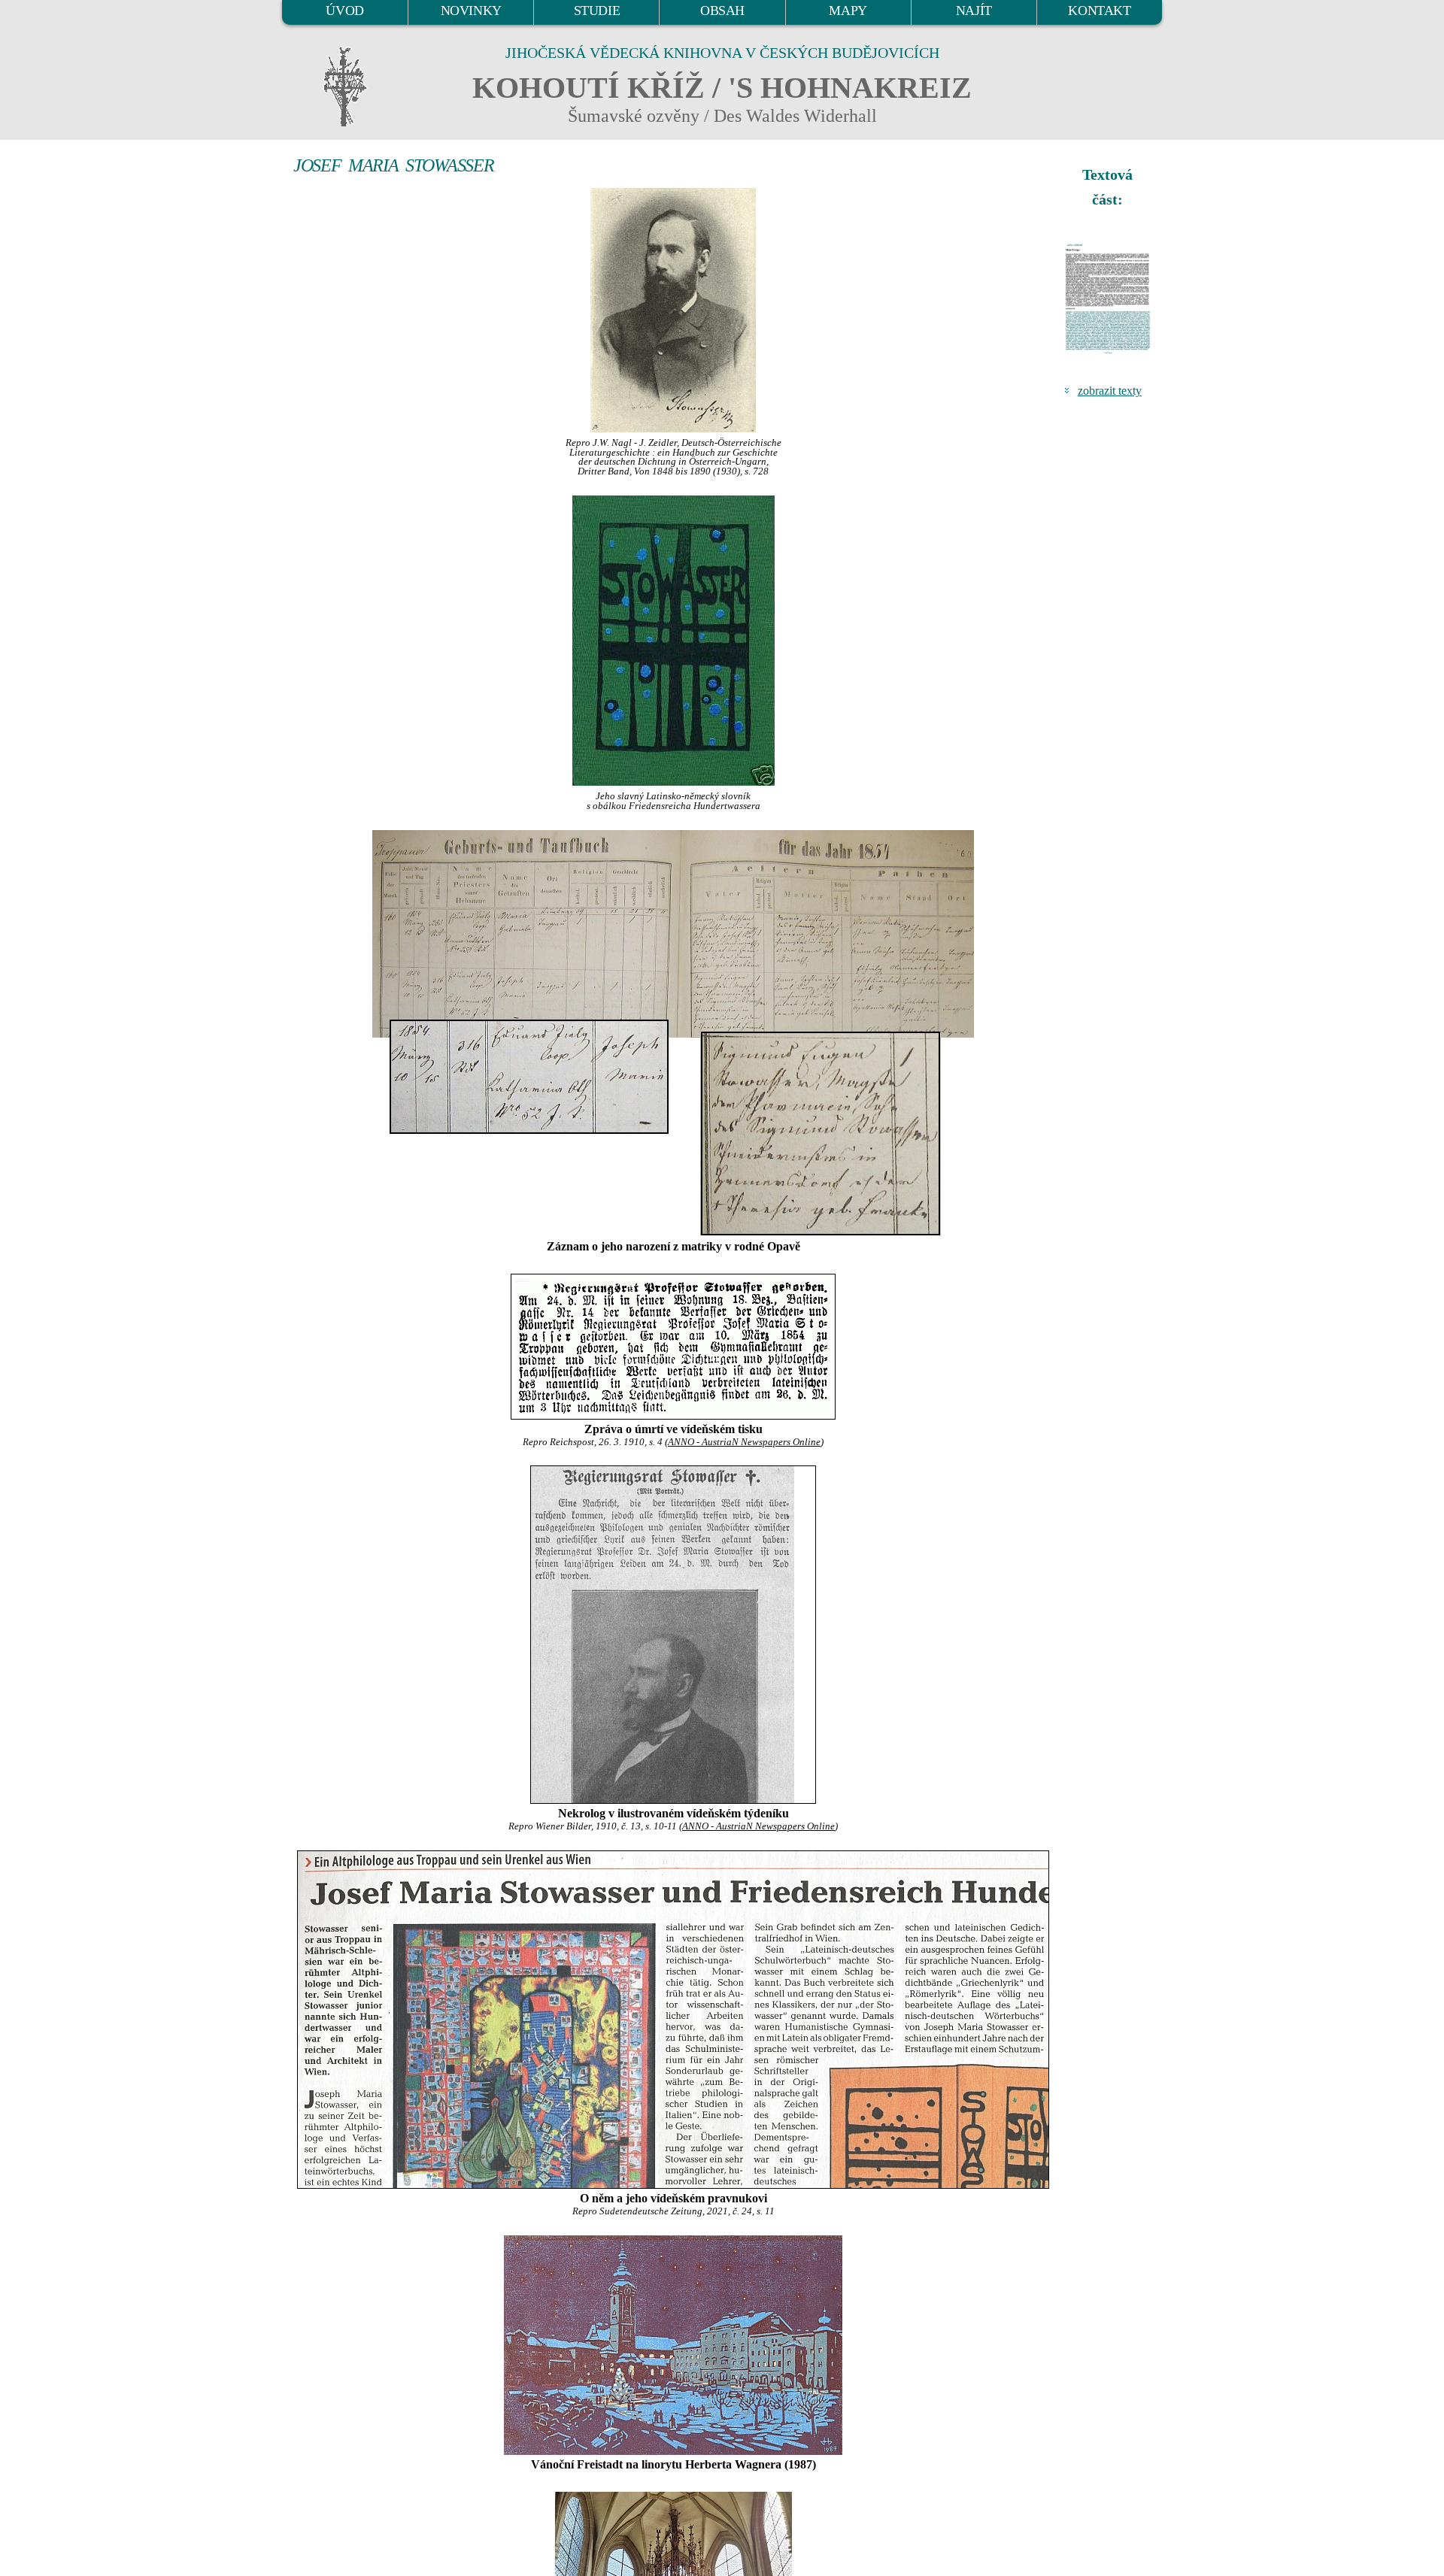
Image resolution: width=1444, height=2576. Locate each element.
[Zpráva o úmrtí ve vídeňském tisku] (673, 1347)
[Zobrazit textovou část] (1109, 299)
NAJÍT (974, 11)
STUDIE (597, 11)
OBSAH (722, 11)
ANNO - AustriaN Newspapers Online (744, 1442)
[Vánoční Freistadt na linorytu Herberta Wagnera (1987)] (673, 2345)
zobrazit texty (1110, 391)
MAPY (848, 11)
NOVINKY (471, 11)
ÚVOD (344, 11)
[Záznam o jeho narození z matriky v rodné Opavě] (673, 1033)
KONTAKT (1099, 11)
